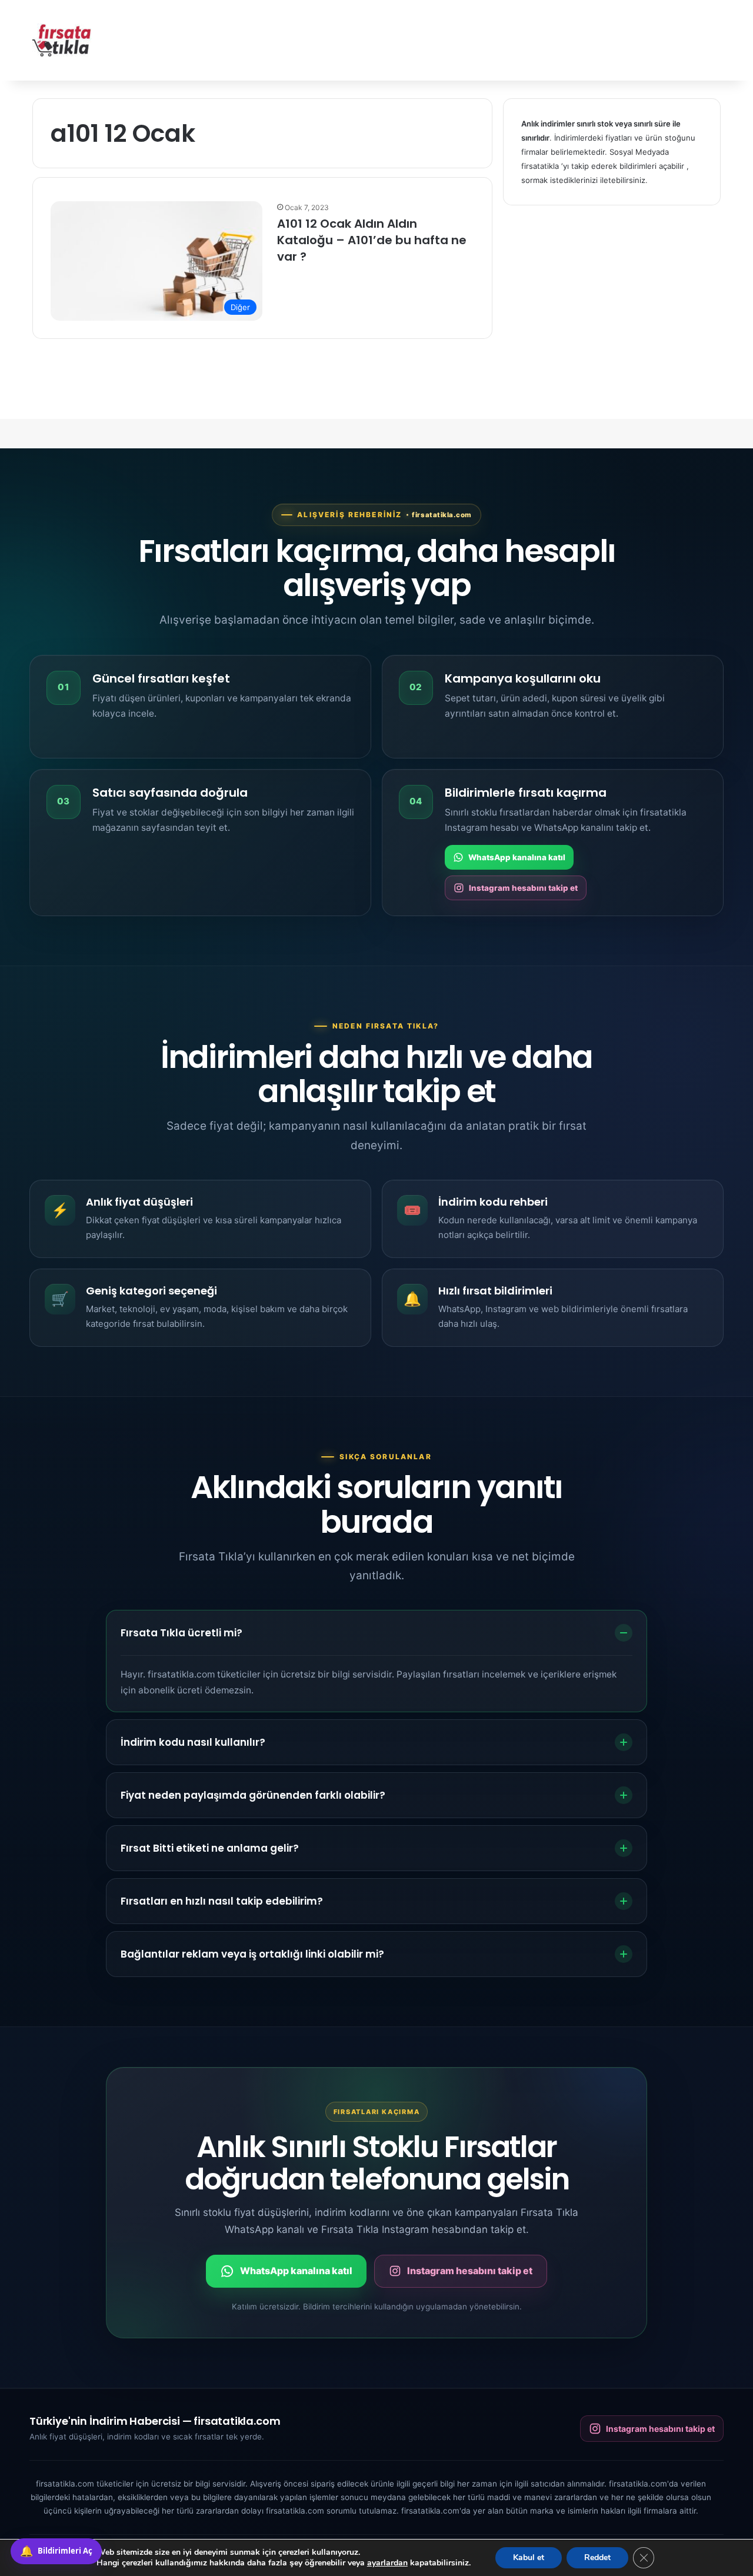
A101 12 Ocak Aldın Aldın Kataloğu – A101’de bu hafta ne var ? (372, 240)
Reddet (597, 2557)
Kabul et (529, 2557)
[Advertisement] (494, 38)
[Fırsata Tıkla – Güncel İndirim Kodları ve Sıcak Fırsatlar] (62, 40)
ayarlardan (387, 2563)
